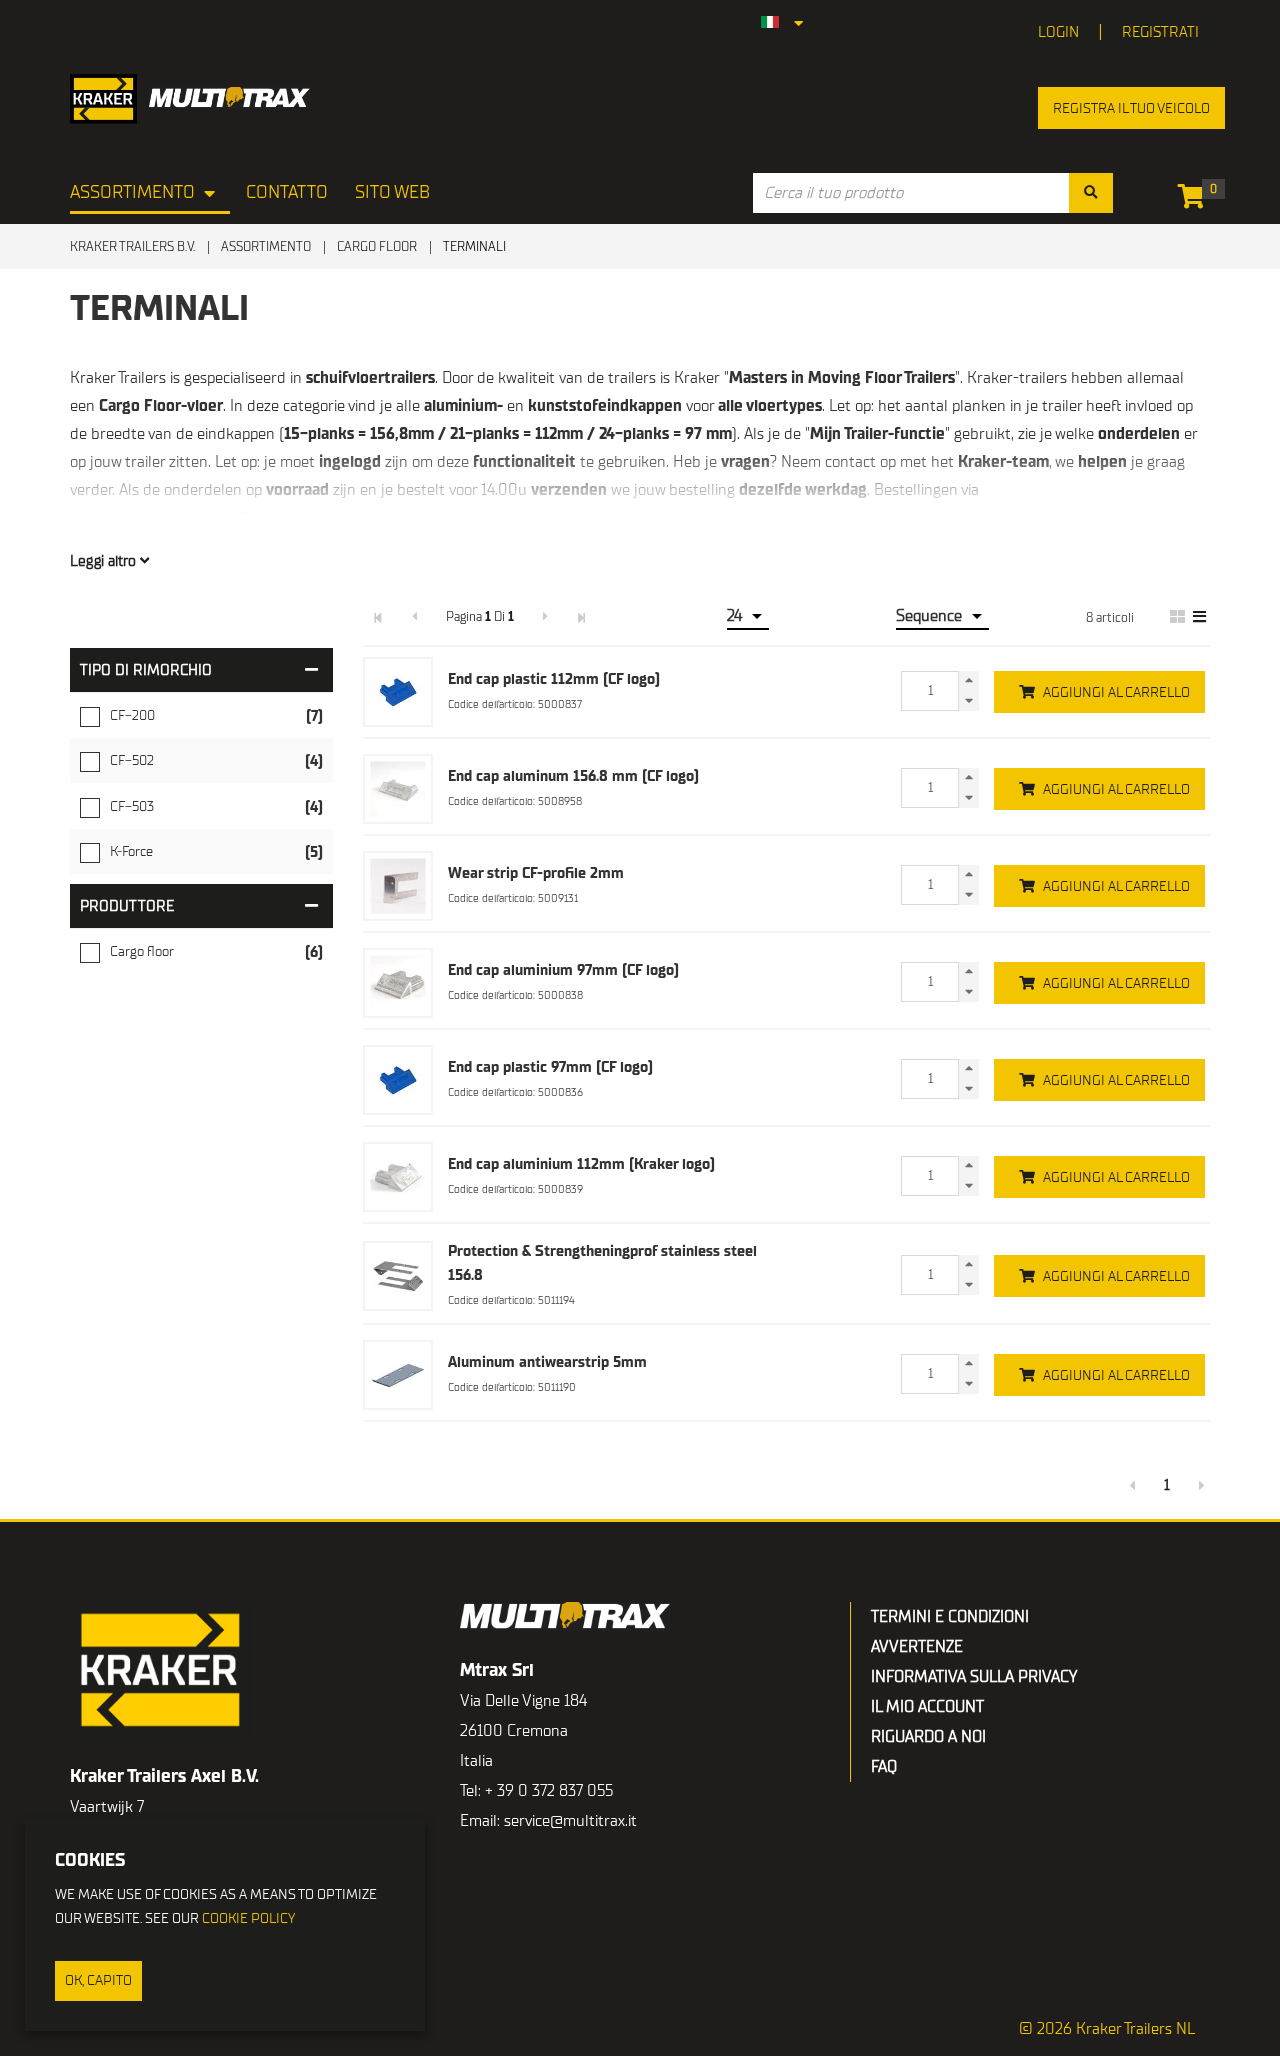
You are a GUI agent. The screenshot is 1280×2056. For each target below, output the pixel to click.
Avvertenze (917, 1647)
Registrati (1160, 32)
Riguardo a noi (928, 1737)
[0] (1196, 200)
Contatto (287, 192)
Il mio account (927, 1707)
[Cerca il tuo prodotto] (1091, 193)
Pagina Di (480, 616)
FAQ (884, 1767)
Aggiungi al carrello (1116, 692)
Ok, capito (98, 1980)
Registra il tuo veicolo (1131, 108)
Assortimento (132, 192)
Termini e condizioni (950, 1617)
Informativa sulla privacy (974, 1677)
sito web (392, 192)
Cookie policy (248, 1918)
